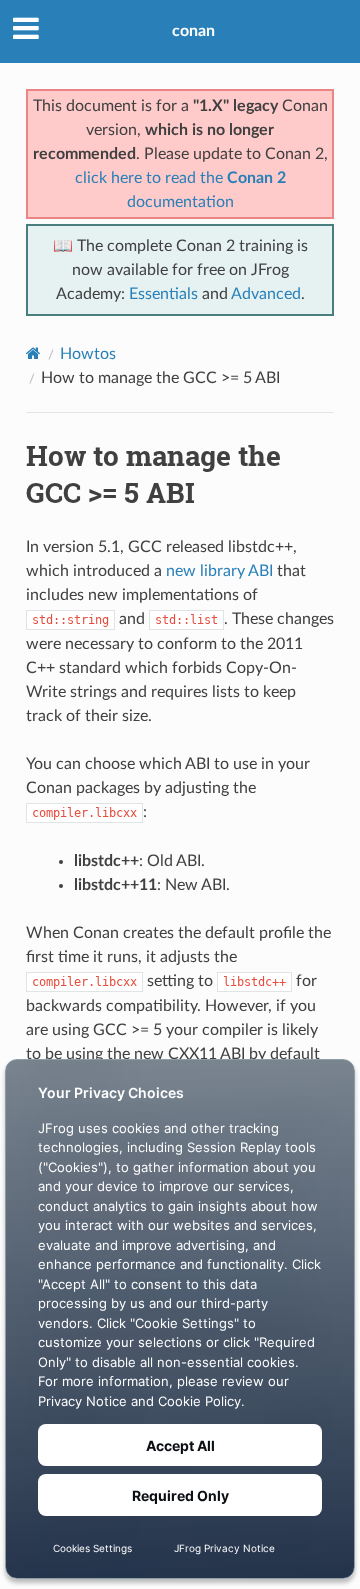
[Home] (33, 353)
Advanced (266, 294)
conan (193, 31)
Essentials (163, 294)
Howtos (88, 354)
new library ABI (219, 571)
